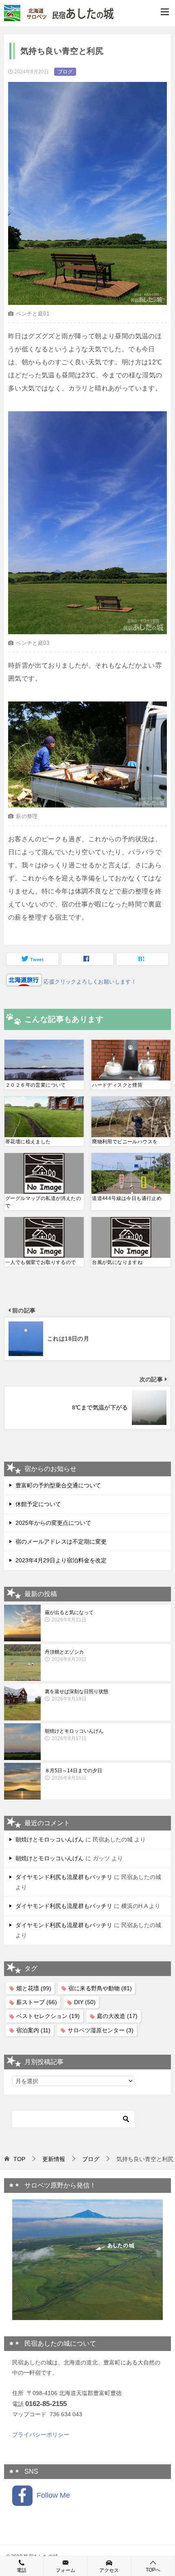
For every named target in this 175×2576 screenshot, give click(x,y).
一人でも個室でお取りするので (41, 1262)
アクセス (109, 2570)
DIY (85, 2002)
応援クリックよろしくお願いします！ (89, 982)
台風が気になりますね (117, 1262)
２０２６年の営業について (36, 1085)
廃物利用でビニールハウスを (125, 1142)
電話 (22, 2570)
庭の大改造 (117, 2016)
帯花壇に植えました (28, 1142)
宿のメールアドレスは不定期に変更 (61, 1542)
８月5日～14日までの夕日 (73, 1774)
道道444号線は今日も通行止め (127, 1198)
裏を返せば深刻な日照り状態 (77, 1695)
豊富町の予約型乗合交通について (58, 1485)
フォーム (66, 2570)
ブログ (65, 72)
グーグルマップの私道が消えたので (43, 1202)
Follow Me (51, 2495)
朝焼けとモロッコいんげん (74, 1735)
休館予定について (38, 1504)
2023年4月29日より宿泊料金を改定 (61, 1560)
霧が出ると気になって (69, 1616)
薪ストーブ (37, 2002)
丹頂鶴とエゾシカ (66, 1656)
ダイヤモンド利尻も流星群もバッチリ (64, 1877)
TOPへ (153, 2570)
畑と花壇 (34, 1988)
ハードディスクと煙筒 (117, 1085)
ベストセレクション (48, 2016)
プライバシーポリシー (41, 2435)
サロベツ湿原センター (101, 2030)
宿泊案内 (33, 2030)
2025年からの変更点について (53, 1523)
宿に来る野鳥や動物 (100, 1988)
